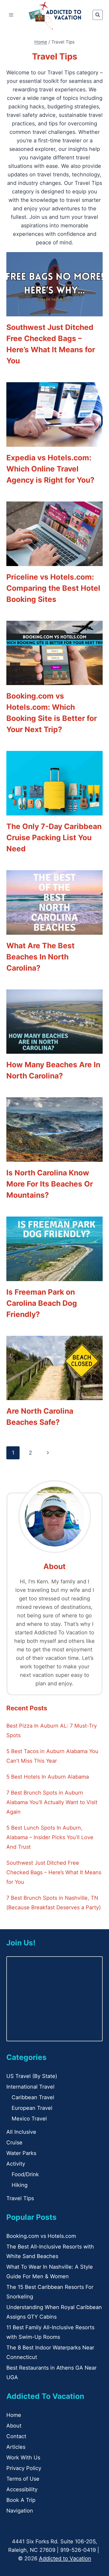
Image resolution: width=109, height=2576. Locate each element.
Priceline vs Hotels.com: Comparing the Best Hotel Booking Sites (53, 588)
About (14, 2426)
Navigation (20, 2511)
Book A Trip (21, 2500)
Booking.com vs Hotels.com (41, 2236)
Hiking (20, 2185)
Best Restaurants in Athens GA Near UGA (51, 2373)
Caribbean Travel (33, 2097)
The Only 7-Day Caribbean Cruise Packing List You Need (54, 838)
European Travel (32, 2108)
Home (14, 2415)
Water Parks (21, 2153)
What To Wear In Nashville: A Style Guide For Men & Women (50, 2272)
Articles (16, 2447)
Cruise (14, 2143)
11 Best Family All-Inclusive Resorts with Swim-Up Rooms (50, 2332)
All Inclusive (21, 2132)
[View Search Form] (98, 15)
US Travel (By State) (32, 2076)
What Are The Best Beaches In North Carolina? (40, 957)
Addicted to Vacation (65, 2558)
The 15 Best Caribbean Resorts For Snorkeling (50, 2292)
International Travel (30, 2087)
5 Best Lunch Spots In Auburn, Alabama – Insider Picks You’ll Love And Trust (50, 1837)
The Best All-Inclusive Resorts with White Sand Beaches (50, 2251)
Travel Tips (20, 2198)
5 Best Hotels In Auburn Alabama (48, 1777)
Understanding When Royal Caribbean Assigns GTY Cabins (54, 2312)
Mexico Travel (29, 2119)
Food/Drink (25, 2174)
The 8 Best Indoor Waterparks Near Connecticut (50, 2352)
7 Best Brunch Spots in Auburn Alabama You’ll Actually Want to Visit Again (52, 1802)
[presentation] (54, 284)
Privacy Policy (24, 2468)
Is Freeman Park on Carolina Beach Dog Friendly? (42, 1303)
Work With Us (23, 2458)
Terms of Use (23, 2479)
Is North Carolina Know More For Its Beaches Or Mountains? (50, 1184)
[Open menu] (11, 15)
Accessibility (22, 2489)
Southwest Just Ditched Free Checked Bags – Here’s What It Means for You (54, 1872)
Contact (16, 2436)
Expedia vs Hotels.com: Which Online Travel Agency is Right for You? (50, 469)
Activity (16, 2164)
